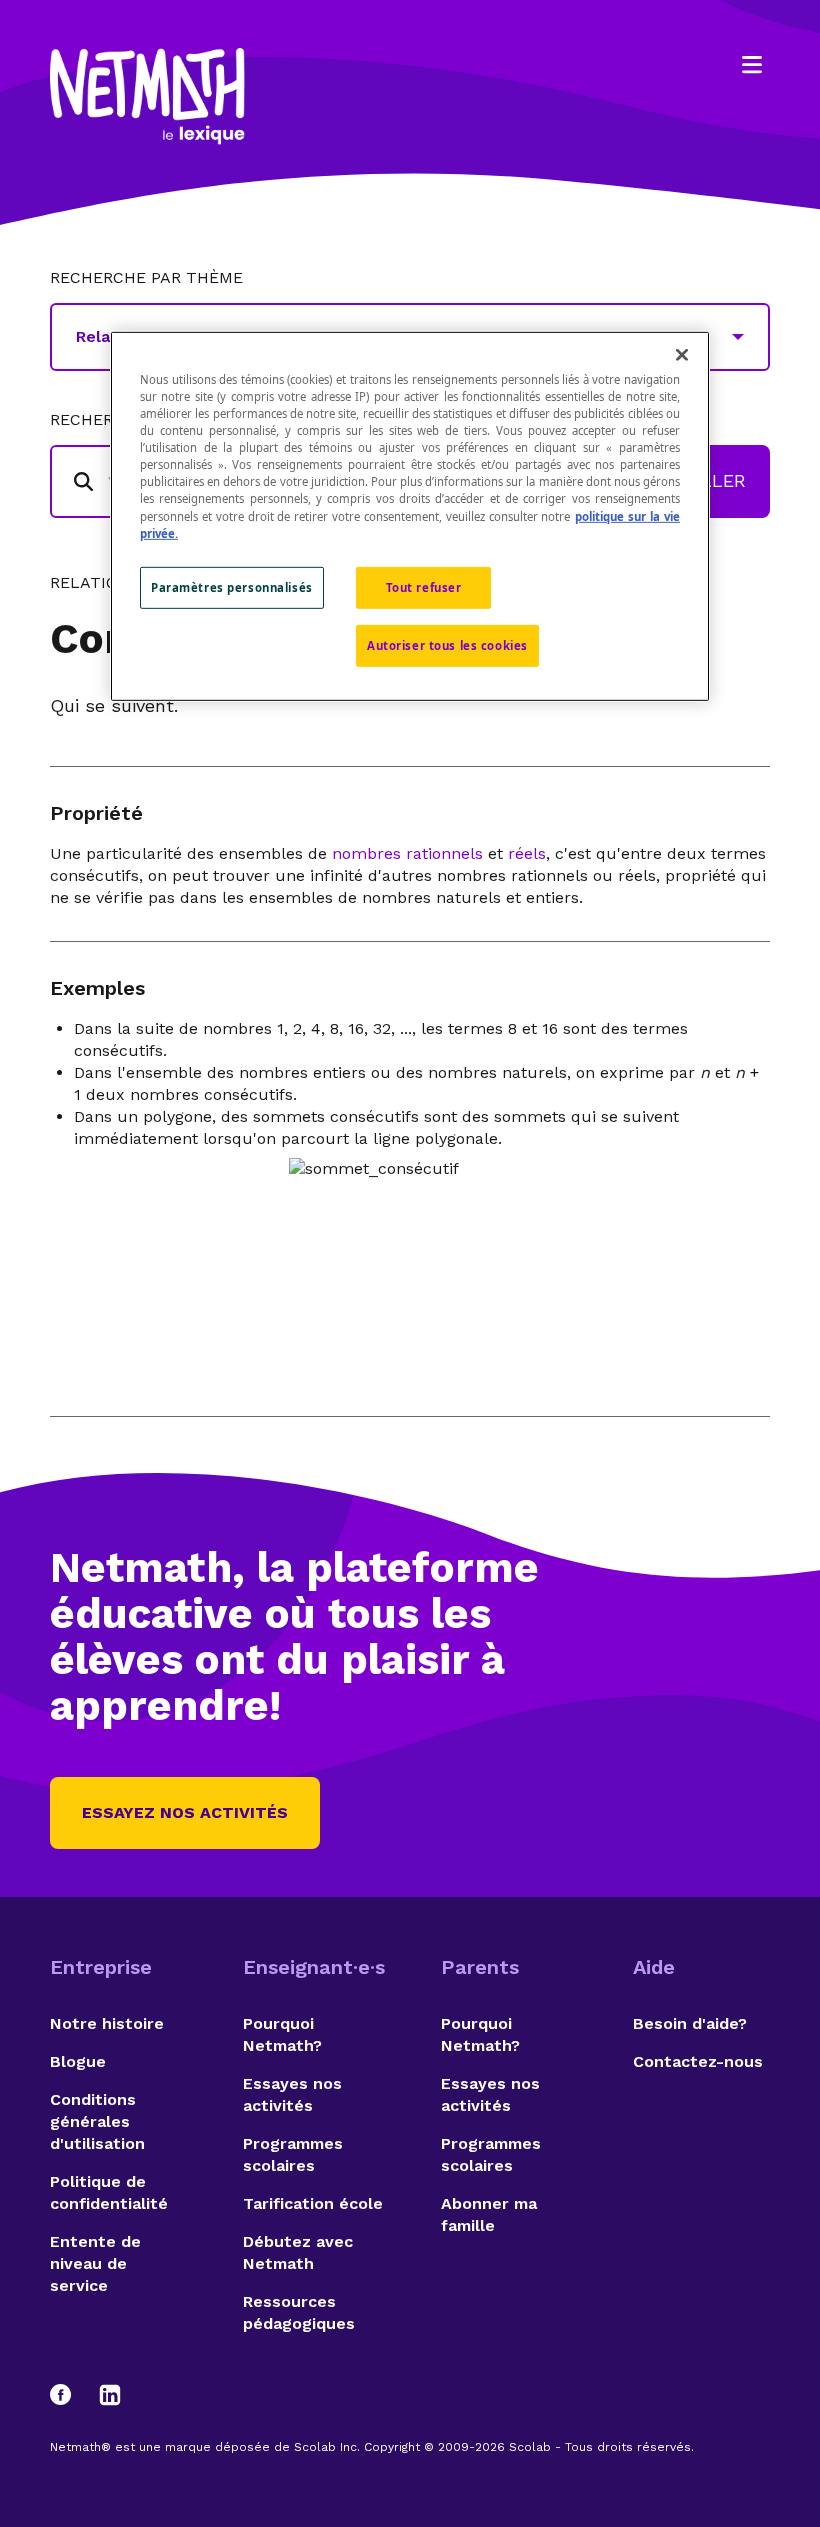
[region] (410, 516)
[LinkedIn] (110, 2395)
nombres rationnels (407, 853)
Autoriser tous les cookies (447, 644)
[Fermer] (682, 355)
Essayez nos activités (185, 1812)
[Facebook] (70, 2395)
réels (527, 853)
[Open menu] (752, 65)
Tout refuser (424, 587)
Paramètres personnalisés (232, 587)
